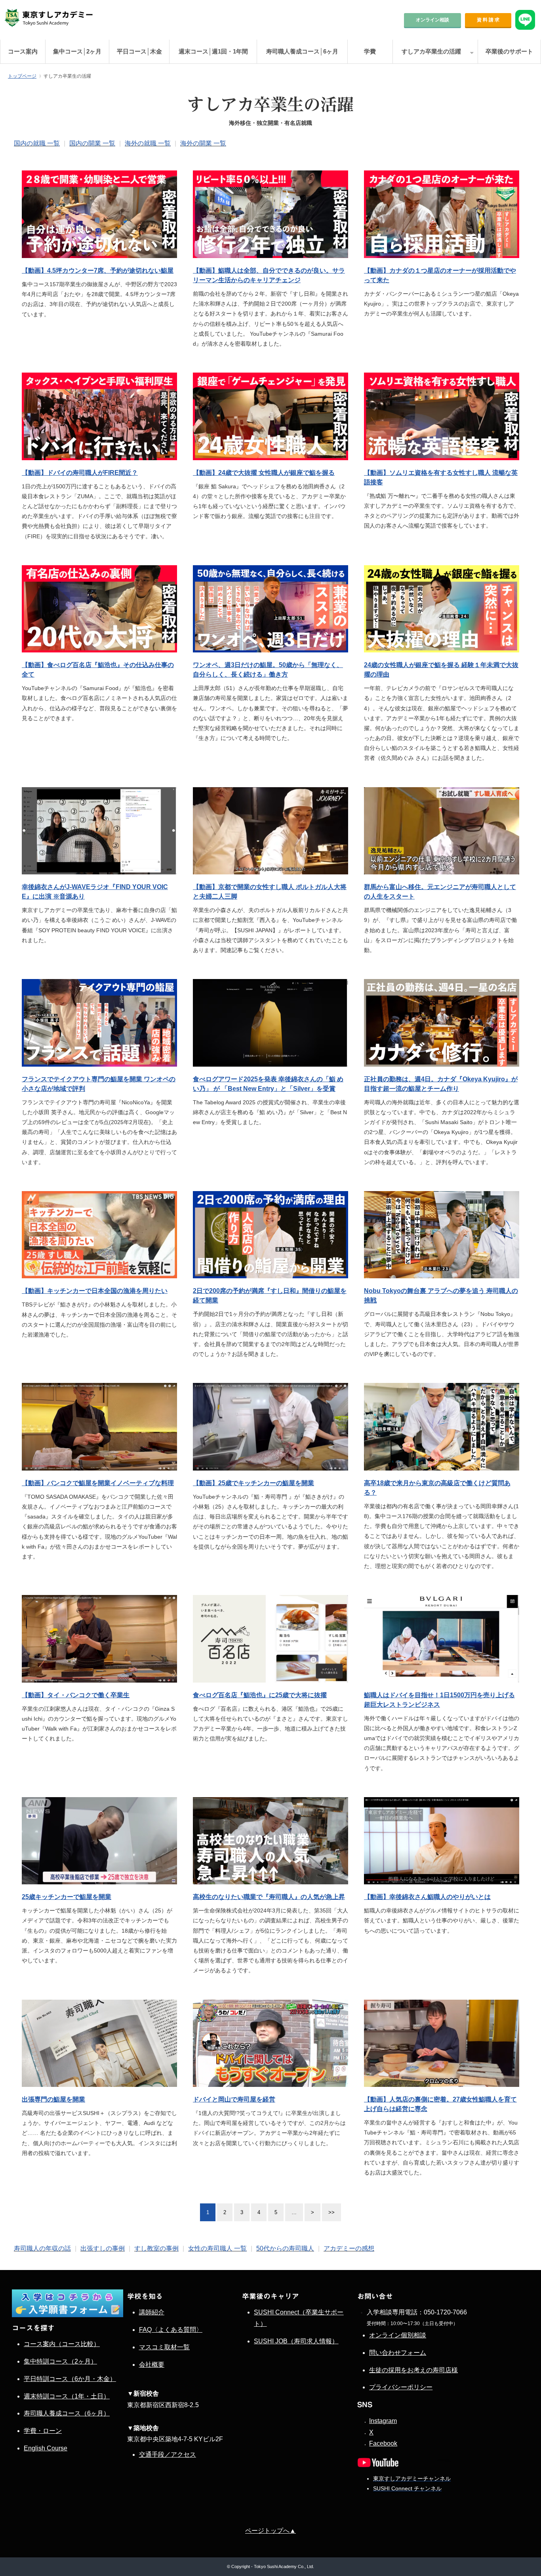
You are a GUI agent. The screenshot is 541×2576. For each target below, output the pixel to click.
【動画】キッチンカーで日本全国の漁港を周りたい (95, 1291)
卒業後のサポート (509, 51)
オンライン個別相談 (398, 2335)
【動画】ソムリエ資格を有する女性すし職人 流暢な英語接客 (441, 477)
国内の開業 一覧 (92, 143)
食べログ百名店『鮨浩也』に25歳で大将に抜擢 (260, 1695)
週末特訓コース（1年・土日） (67, 2396)
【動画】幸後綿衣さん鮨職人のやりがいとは (427, 1897)
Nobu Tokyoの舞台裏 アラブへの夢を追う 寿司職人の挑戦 (441, 1296)
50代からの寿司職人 (285, 2248)
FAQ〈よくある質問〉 (171, 2330)
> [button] (312, 2212)
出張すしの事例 (103, 2248)
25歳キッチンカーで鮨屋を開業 (67, 1897)
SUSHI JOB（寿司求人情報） (296, 2341)
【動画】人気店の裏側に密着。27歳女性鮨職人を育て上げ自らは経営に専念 (440, 2104)
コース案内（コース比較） (62, 2344)
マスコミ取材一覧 (164, 2347)
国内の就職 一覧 (37, 143)
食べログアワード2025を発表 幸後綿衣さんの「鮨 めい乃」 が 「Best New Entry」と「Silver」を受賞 (268, 1084)
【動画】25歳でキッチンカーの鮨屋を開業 (253, 1483)
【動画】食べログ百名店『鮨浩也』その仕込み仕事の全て (98, 670)
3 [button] (242, 2212)
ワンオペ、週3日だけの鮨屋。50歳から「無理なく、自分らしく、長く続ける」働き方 (268, 670)
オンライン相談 (432, 20)
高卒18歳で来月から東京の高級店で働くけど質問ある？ (437, 1488)
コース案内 (23, 51)
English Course (46, 2448)
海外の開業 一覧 (203, 143)
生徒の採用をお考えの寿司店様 (413, 2370)
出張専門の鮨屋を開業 (53, 2099)
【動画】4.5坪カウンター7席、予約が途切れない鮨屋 (98, 271)
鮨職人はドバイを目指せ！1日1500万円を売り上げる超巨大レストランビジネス (439, 1700)
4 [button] (259, 2212)
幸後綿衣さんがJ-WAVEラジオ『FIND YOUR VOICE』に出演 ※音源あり (95, 892)
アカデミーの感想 (349, 2248)
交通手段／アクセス (168, 2455)
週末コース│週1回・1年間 (213, 51)
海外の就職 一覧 (148, 143)
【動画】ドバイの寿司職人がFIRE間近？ (80, 473)
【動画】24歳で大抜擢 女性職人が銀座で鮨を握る (264, 473)
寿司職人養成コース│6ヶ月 (302, 51)
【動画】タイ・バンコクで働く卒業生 (76, 1695)
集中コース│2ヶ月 (77, 51)
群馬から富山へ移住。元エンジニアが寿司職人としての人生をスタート (440, 892)
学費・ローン (43, 2431)
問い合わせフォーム (398, 2353)
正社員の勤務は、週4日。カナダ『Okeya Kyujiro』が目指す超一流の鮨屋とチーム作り (441, 1084)
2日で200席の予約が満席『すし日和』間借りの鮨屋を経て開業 (270, 1296)
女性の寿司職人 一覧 (217, 2248)
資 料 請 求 (488, 20)
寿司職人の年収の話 (42, 2248)
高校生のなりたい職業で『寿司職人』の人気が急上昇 (269, 1897)
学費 (370, 51)
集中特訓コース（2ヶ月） (60, 2361)
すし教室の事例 (156, 2248)
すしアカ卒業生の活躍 (431, 51)
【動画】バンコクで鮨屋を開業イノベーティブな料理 (98, 1483)
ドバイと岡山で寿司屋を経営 (234, 2099)
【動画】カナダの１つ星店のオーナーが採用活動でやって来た (440, 275)
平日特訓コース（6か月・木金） (70, 2379)
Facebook (383, 2443)
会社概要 (152, 2365)
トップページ (22, 76)
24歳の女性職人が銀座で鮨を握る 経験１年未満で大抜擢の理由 (441, 670)
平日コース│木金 (139, 51)
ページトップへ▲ (270, 2531)
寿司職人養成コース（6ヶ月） (67, 2413)
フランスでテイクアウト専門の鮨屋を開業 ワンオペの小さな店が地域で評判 (99, 1084)
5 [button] (276, 2212)
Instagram (383, 2421)
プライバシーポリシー (401, 2387)
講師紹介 (152, 2312)
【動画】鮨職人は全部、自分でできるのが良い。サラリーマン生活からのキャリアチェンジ (269, 275)
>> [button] (331, 2212)
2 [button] (225, 2212)
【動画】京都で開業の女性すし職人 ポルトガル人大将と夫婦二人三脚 (270, 892)
